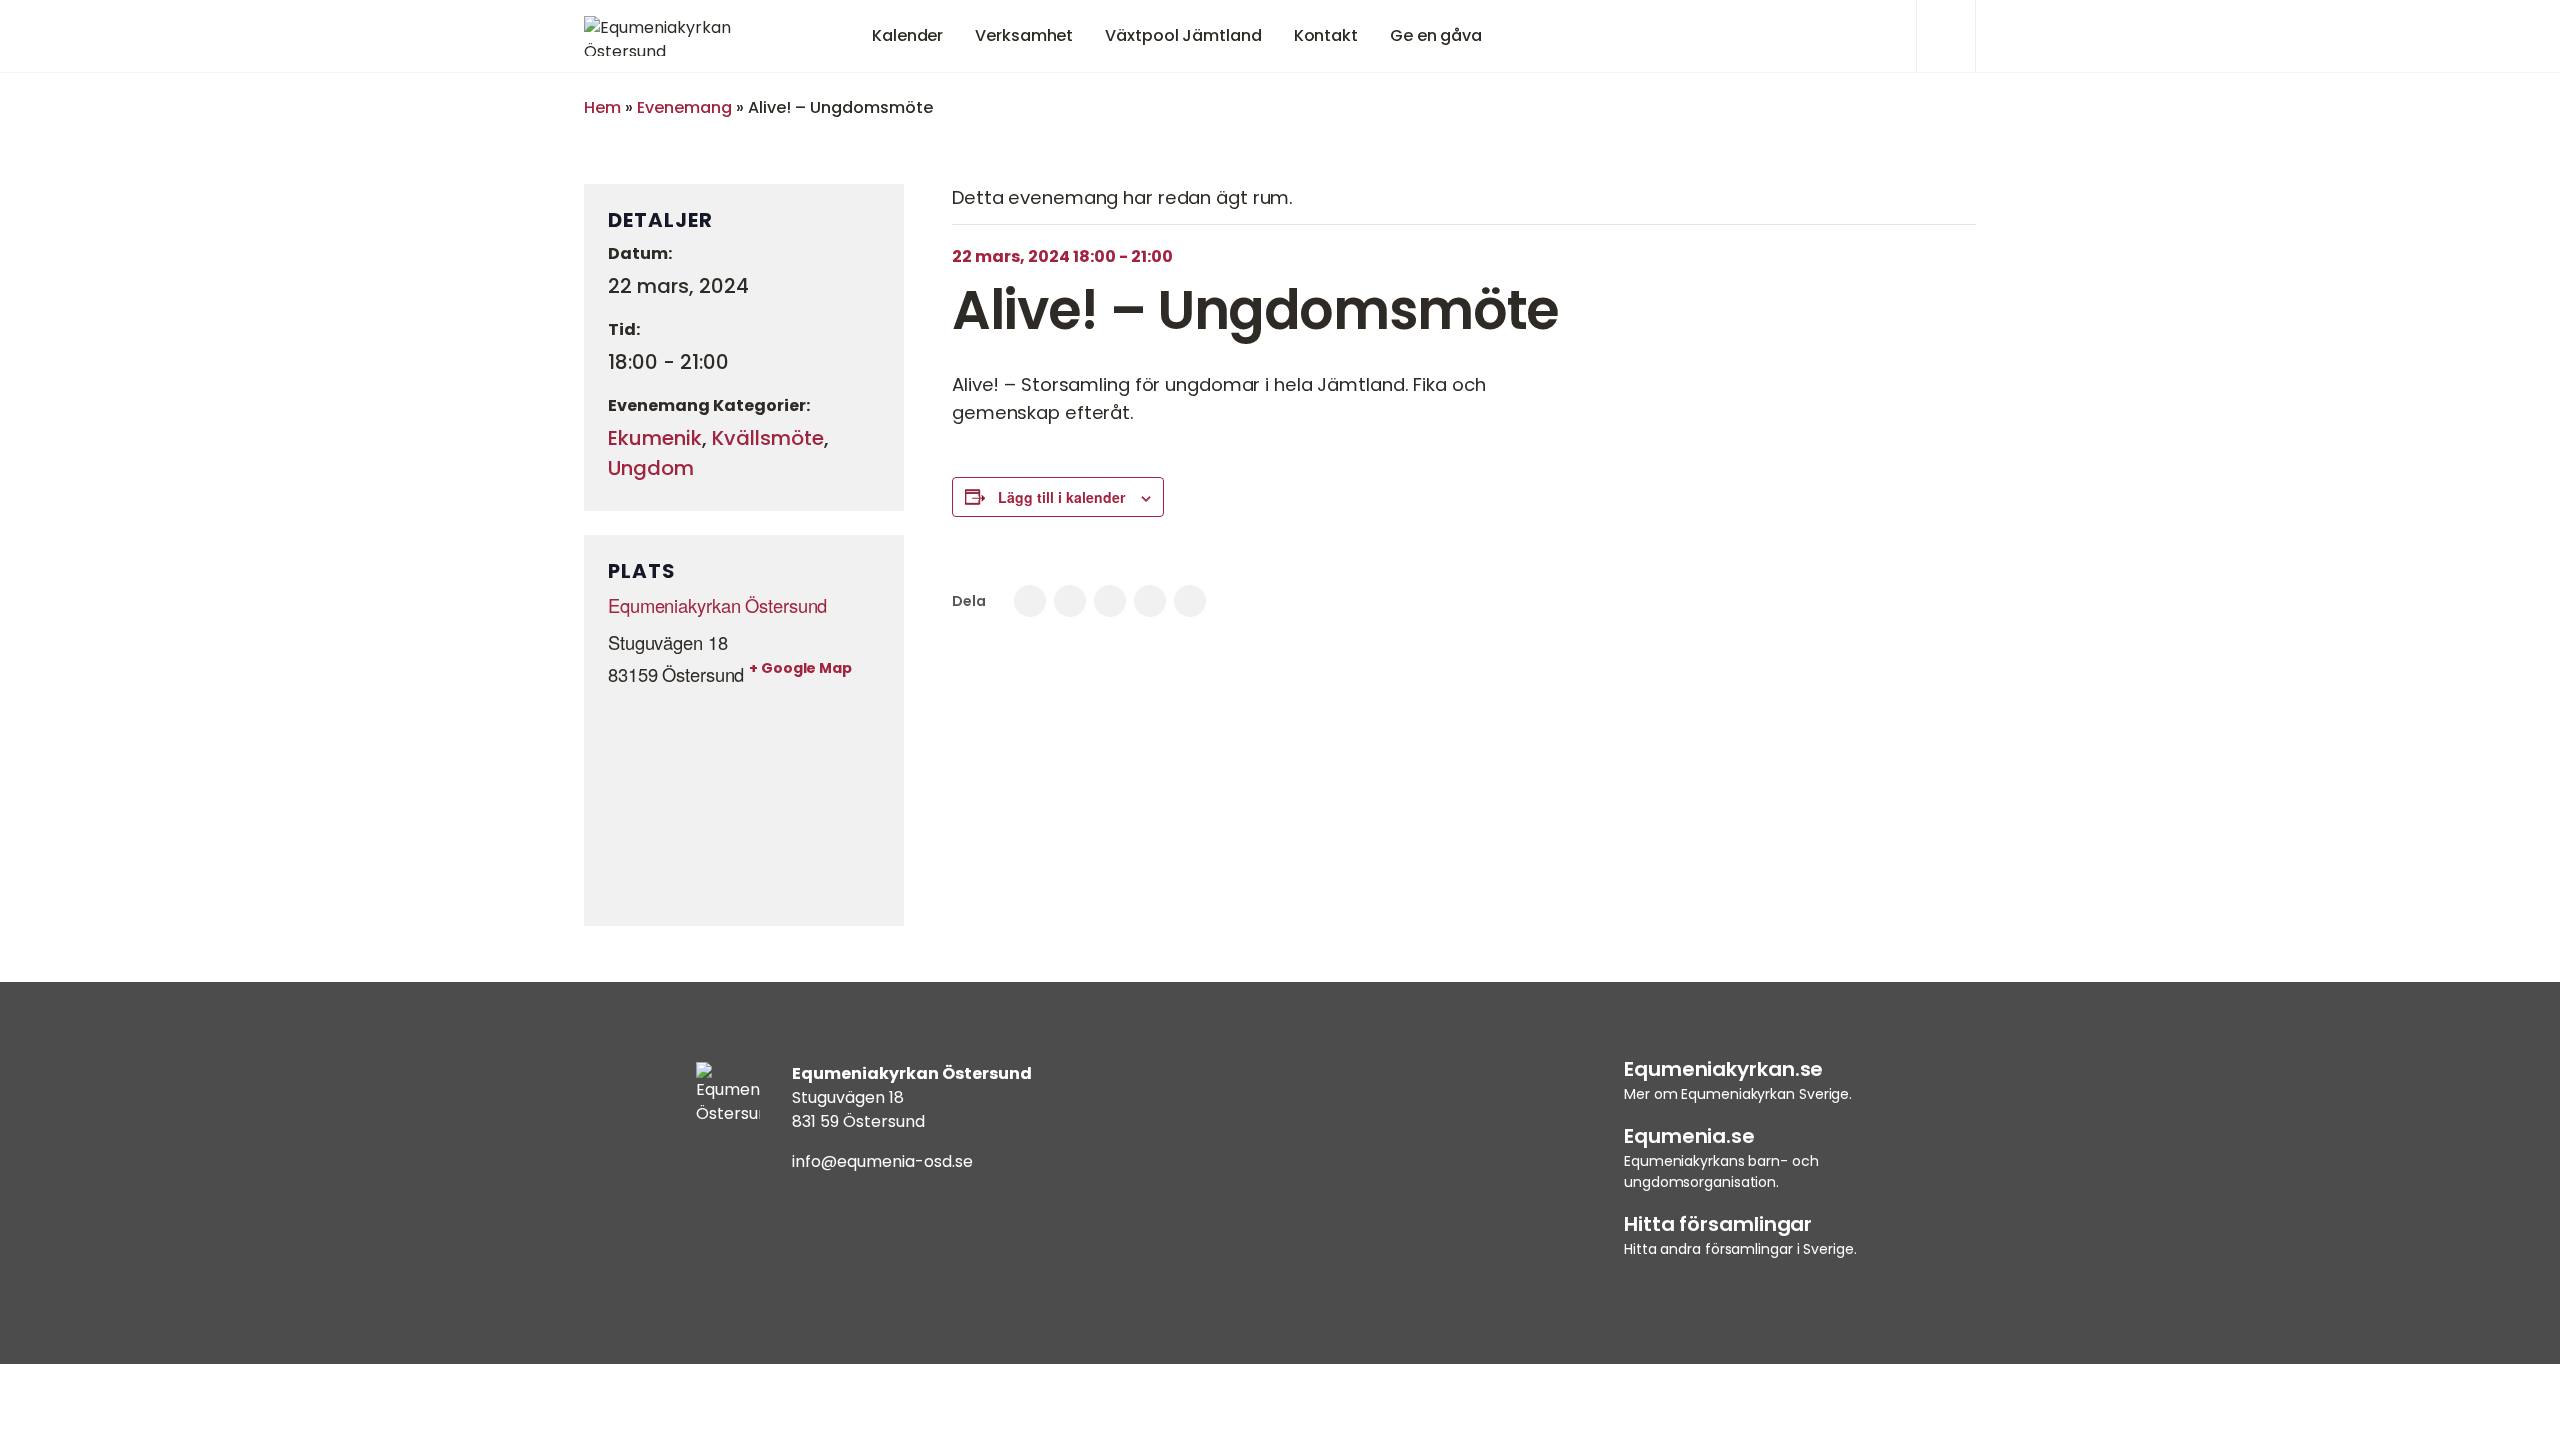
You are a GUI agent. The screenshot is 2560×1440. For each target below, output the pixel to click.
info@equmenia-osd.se (882, 1161)
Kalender (907, 35)
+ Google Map (800, 668)
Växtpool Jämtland (1183, 35)
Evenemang (684, 107)
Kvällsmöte (768, 438)
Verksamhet (1024, 35)
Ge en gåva (1436, 35)
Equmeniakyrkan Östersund (717, 605)
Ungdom (651, 468)
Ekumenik (655, 438)
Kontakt (1326, 35)
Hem (602, 107)
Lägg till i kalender (1061, 497)
